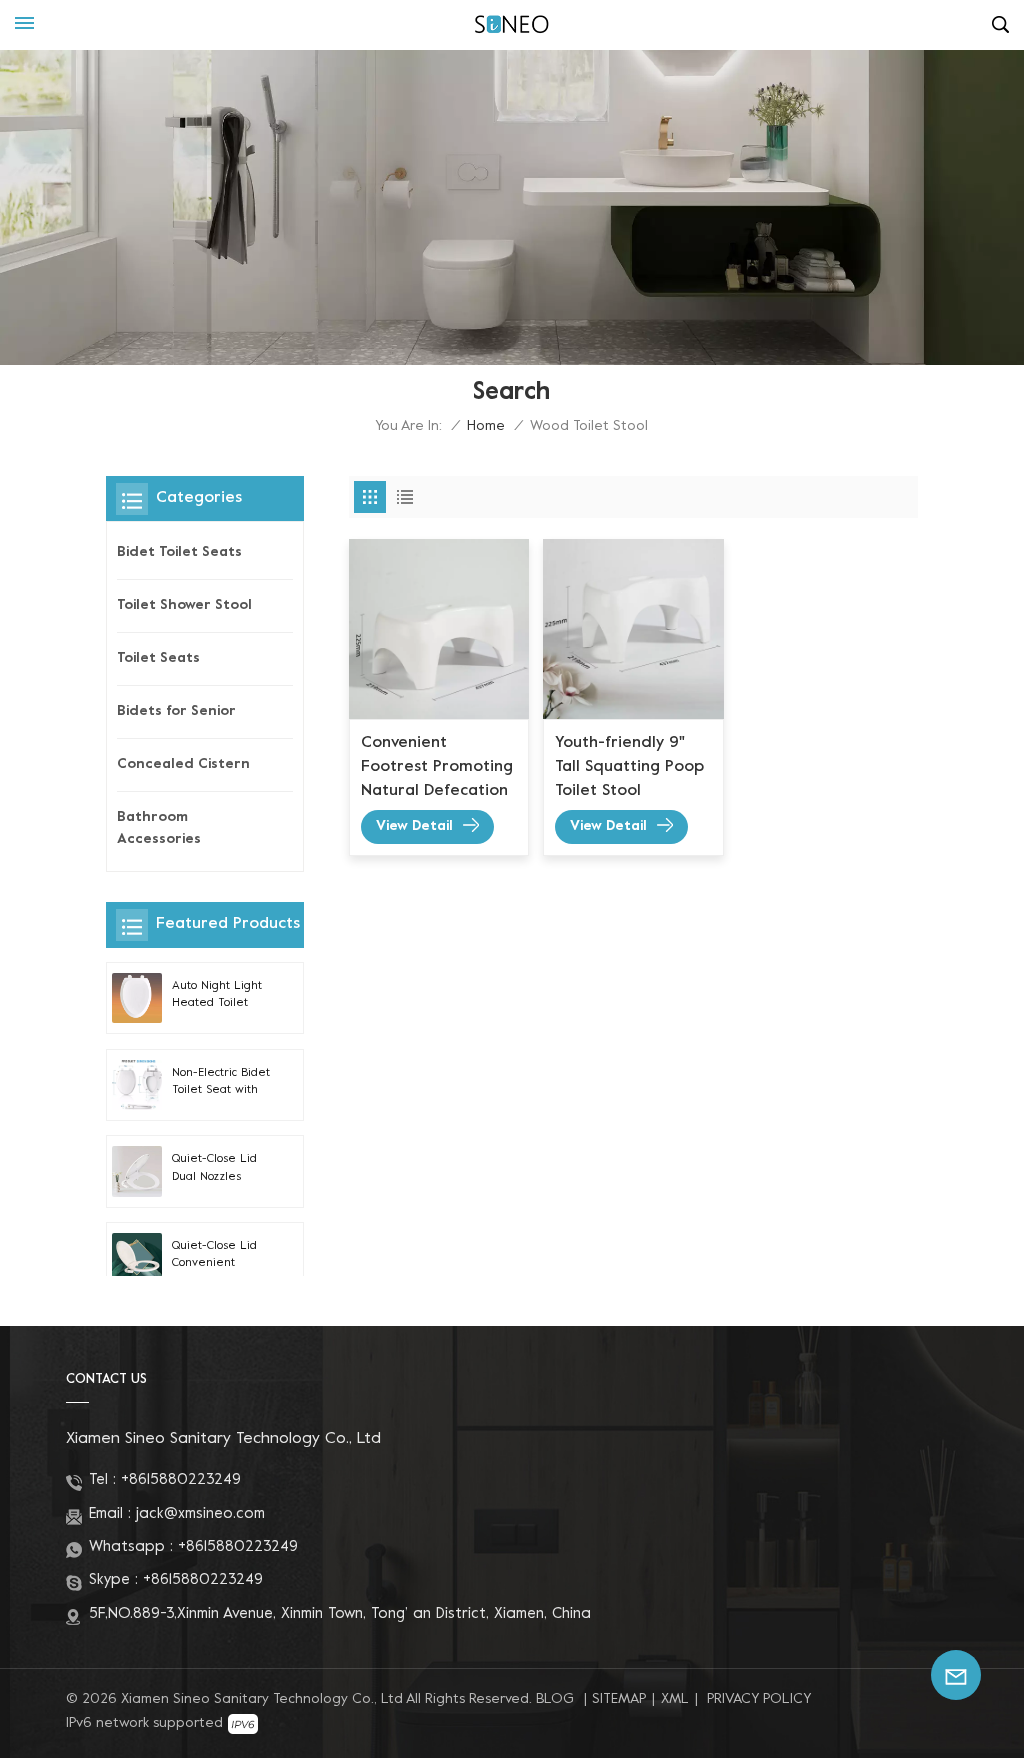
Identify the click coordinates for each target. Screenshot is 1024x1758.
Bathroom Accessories (159, 828)
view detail (414, 826)
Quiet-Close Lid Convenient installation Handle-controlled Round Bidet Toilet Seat (222, 1257)
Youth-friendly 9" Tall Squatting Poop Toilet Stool (629, 767)
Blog (555, 1699)
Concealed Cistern (183, 764)
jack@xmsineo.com (200, 1514)
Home (486, 426)
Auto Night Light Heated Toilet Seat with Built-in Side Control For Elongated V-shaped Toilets (219, 997)
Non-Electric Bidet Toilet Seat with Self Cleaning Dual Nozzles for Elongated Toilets (223, 1084)
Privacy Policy (759, 1699)
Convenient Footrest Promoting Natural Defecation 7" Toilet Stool (437, 769)
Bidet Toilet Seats (179, 552)
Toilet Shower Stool (184, 605)
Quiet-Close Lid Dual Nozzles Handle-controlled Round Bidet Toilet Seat (222, 1170)
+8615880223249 (181, 1480)
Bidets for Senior (176, 711)
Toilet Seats (158, 658)
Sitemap (619, 1699)
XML (675, 1699)
